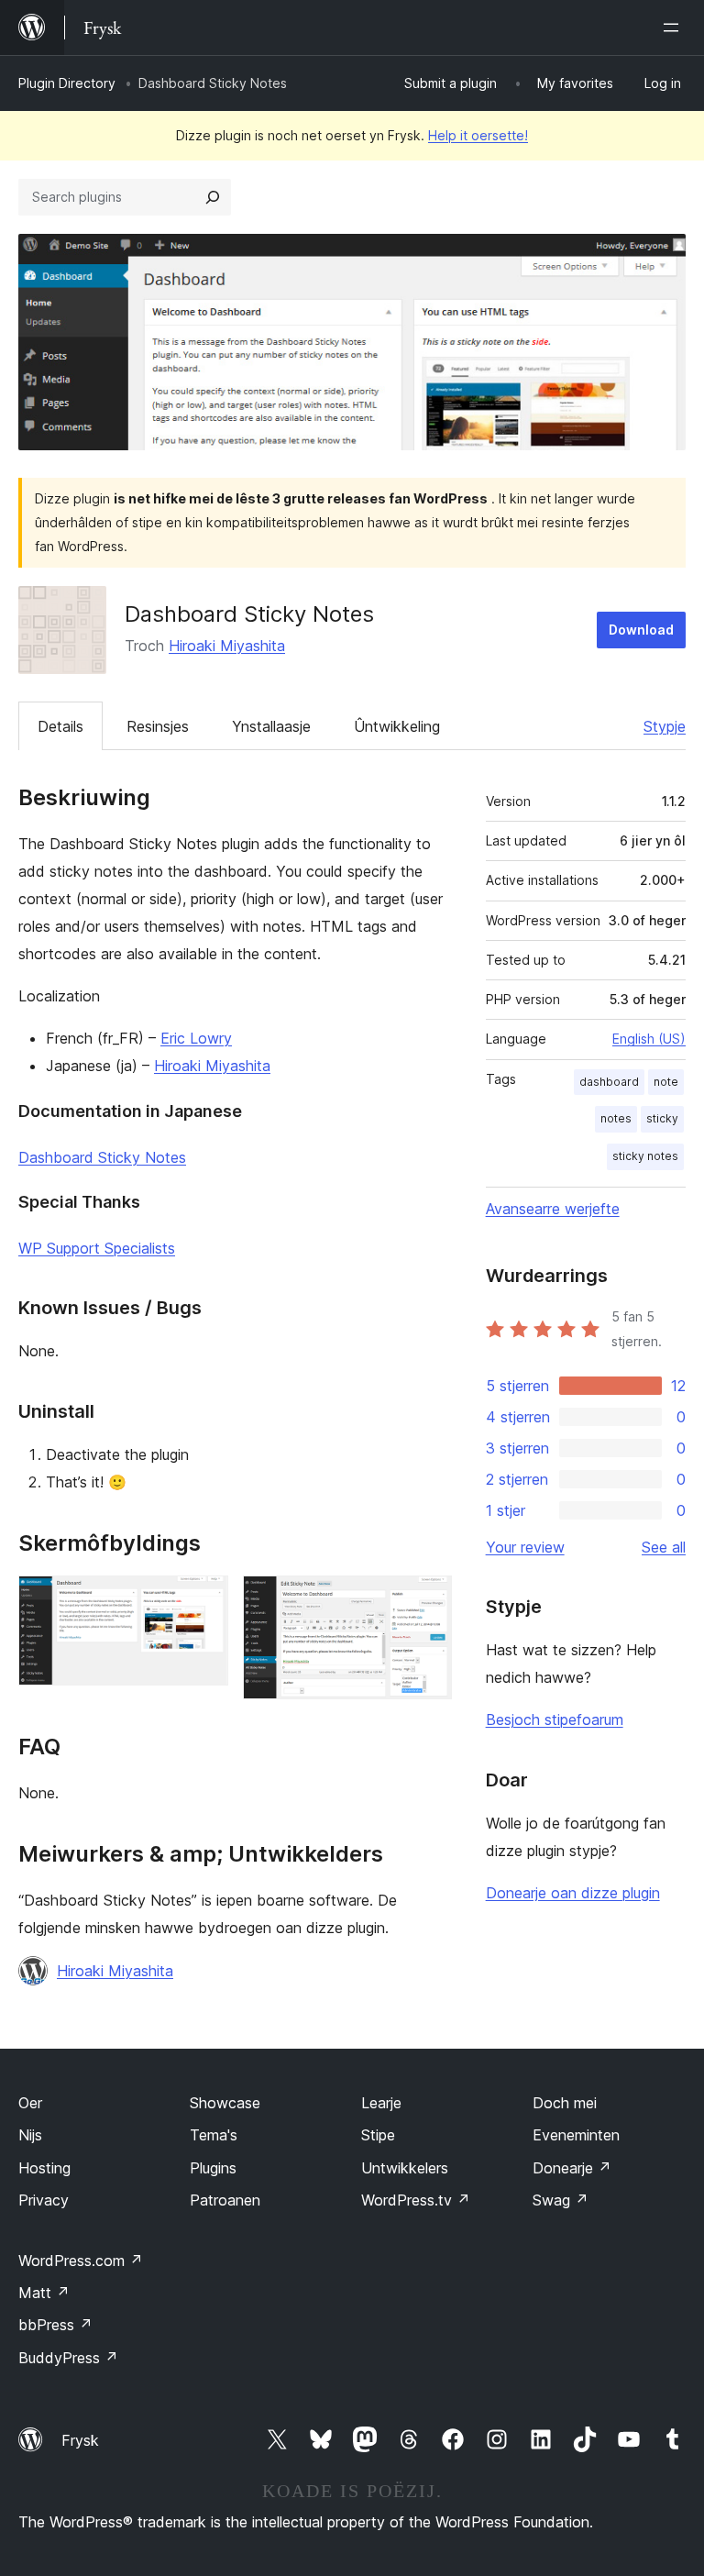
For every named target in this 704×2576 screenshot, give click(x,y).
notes (616, 1118)
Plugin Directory (67, 83)
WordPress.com (81, 2261)
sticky (662, 1118)
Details (60, 726)
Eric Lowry (196, 1038)
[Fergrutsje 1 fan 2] (203, 1600)
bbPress (55, 2325)
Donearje (572, 2168)
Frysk (80, 2440)
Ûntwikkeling (397, 726)
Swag (561, 2200)
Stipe (378, 2135)
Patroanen (225, 2200)
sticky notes (645, 1156)
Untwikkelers (405, 2168)
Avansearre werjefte (553, 1209)
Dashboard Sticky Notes (102, 1157)
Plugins (213, 2168)
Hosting (44, 2168)
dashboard (609, 1082)
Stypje (665, 726)
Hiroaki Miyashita (227, 646)
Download (641, 630)
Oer (30, 2103)
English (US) (649, 1039)
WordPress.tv (416, 2200)
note (666, 1082)
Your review (525, 1547)
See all (664, 1547)
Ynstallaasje (271, 726)
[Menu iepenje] (675, 28)
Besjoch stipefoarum (555, 1719)
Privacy (44, 2200)
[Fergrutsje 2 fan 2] (427, 1600)
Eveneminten (576, 2135)
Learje (381, 2103)
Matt (44, 2293)
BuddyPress (68, 2358)
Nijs (30, 2135)
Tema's (214, 2135)
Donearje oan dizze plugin (573, 1893)
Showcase (225, 2103)
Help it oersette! (478, 135)
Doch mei (565, 2103)
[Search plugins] (213, 197)
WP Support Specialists (97, 1248)
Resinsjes (158, 726)
